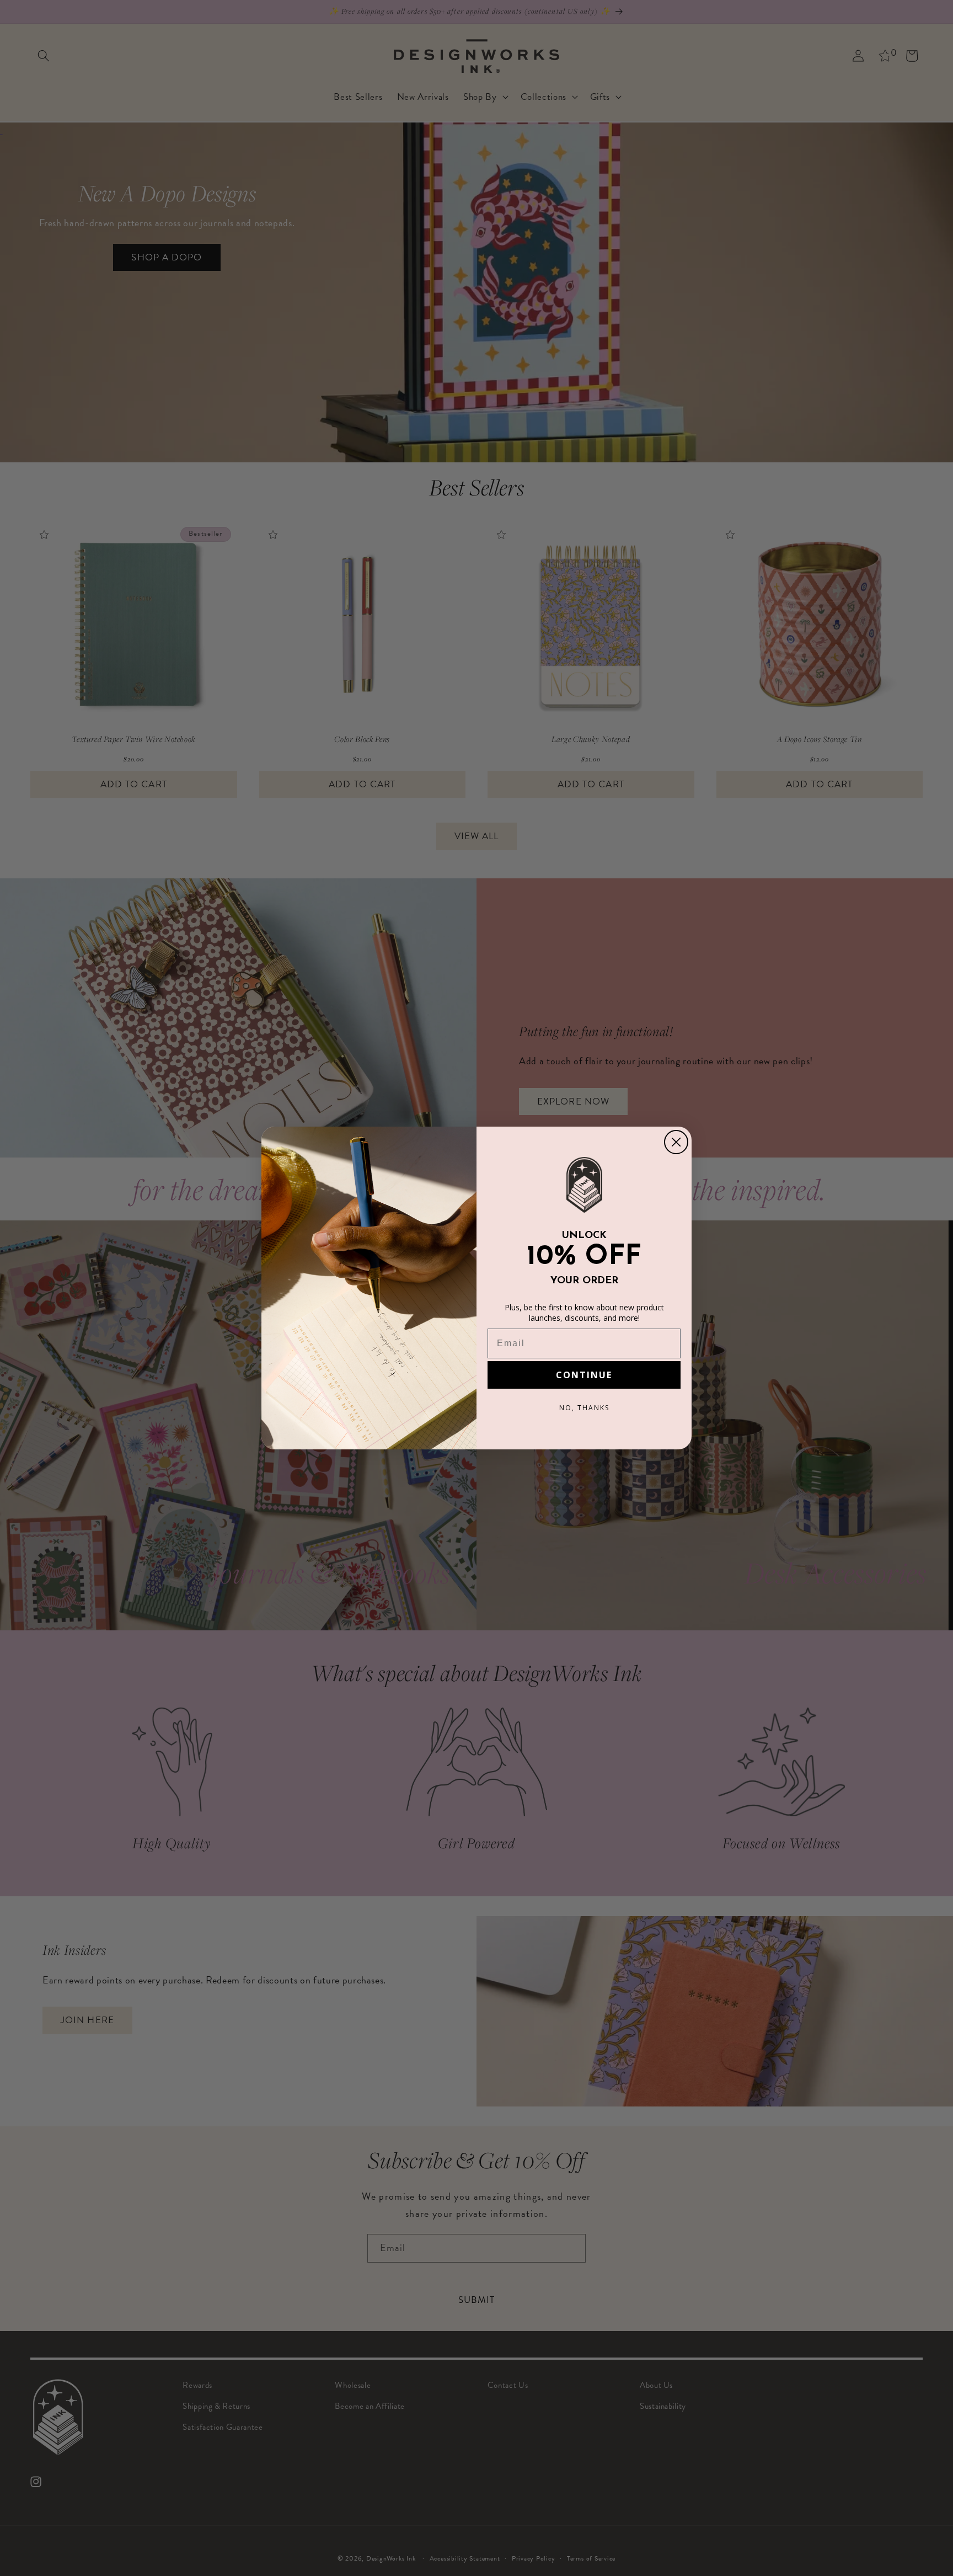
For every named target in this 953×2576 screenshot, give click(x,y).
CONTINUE (584, 1375)
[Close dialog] (676, 1142)
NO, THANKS (584, 1408)
